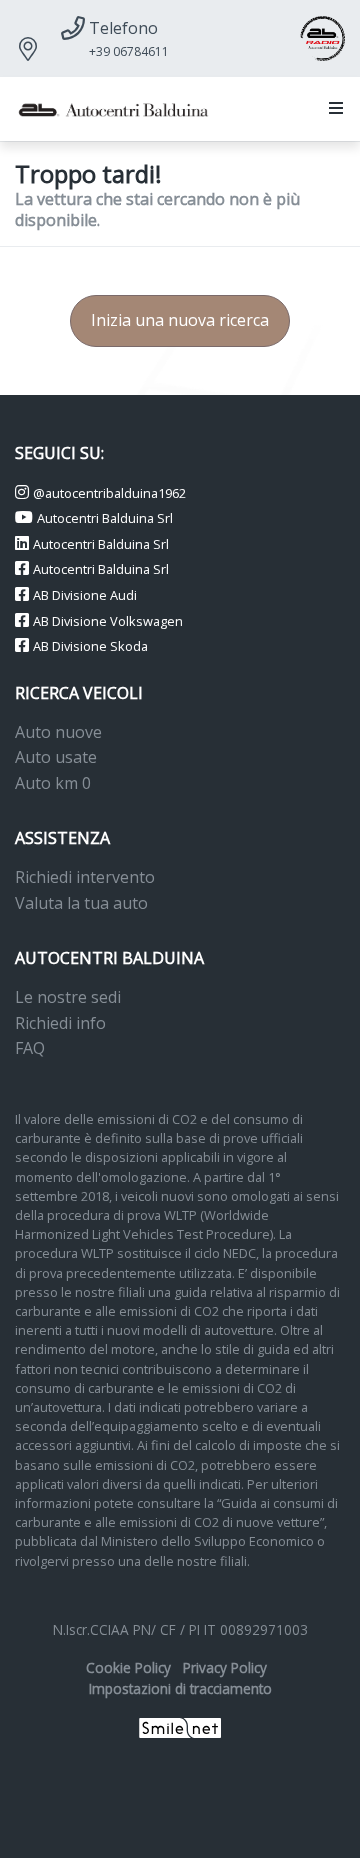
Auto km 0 (53, 783)
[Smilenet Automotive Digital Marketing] (180, 1726)
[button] (332, 109)
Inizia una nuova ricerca (180, 320)
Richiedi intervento (85, 877)
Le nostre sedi (68, 997)
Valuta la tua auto (81, 903)
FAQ (30, 1048)
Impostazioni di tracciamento (180, 1688)
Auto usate (56, 757)
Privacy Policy (225, 1667)
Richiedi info (60, 1023)
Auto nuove (58, 732)
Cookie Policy (128, 1667)
